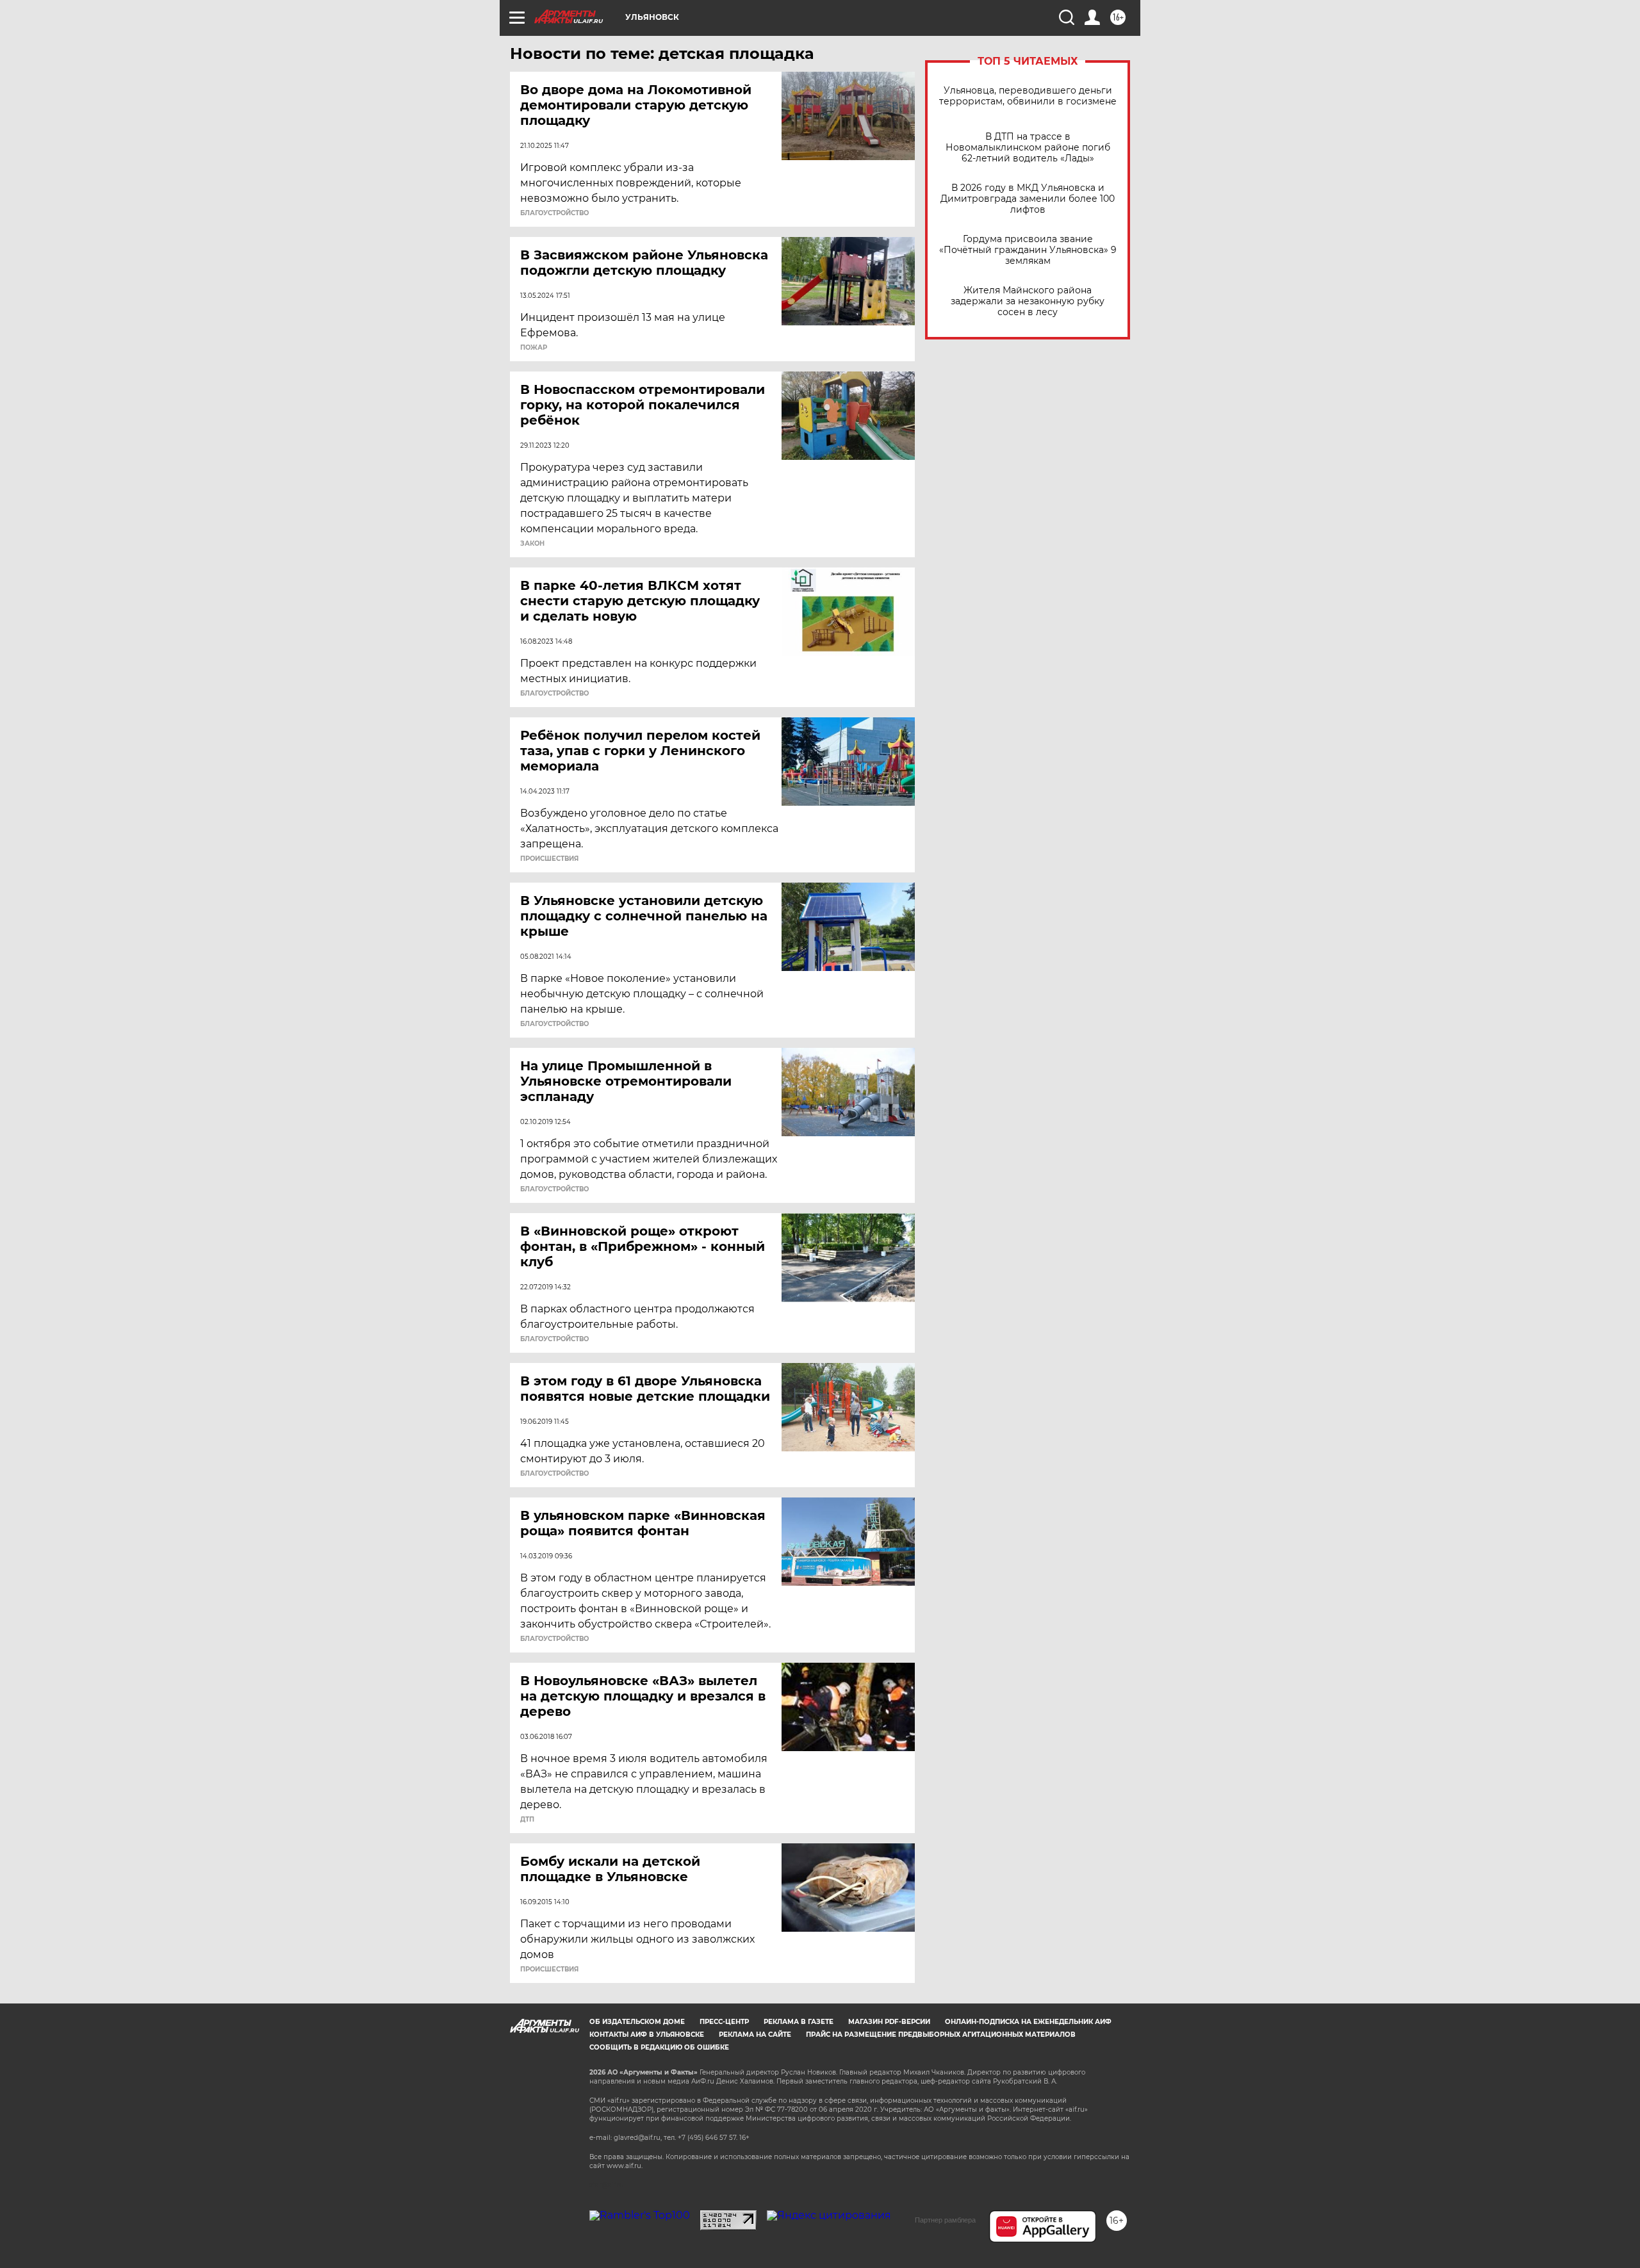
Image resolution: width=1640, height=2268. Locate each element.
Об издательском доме (637, 2022)
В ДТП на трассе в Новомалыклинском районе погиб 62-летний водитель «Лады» (1028, 148)
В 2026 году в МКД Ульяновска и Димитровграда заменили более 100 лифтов (1028, 199)
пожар (534, 348)
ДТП (527, 1820)
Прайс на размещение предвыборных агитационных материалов (941, 2035)
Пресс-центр (724, 2022)
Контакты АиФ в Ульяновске (647, 2035)
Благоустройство (554, 213)
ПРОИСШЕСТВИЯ (549, 859)
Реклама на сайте (755, 2035)
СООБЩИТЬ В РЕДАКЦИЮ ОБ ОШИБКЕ (659, 2047)
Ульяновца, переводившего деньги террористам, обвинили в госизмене (1028, 96)
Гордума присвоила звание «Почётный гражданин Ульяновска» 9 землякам (1028, 250)
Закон (532, 544)
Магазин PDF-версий (889, 2022)
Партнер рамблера (945, 2220)
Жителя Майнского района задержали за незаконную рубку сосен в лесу (1028, 301)
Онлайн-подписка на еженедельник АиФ (1028, 2022)
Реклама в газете (799, 2022)
